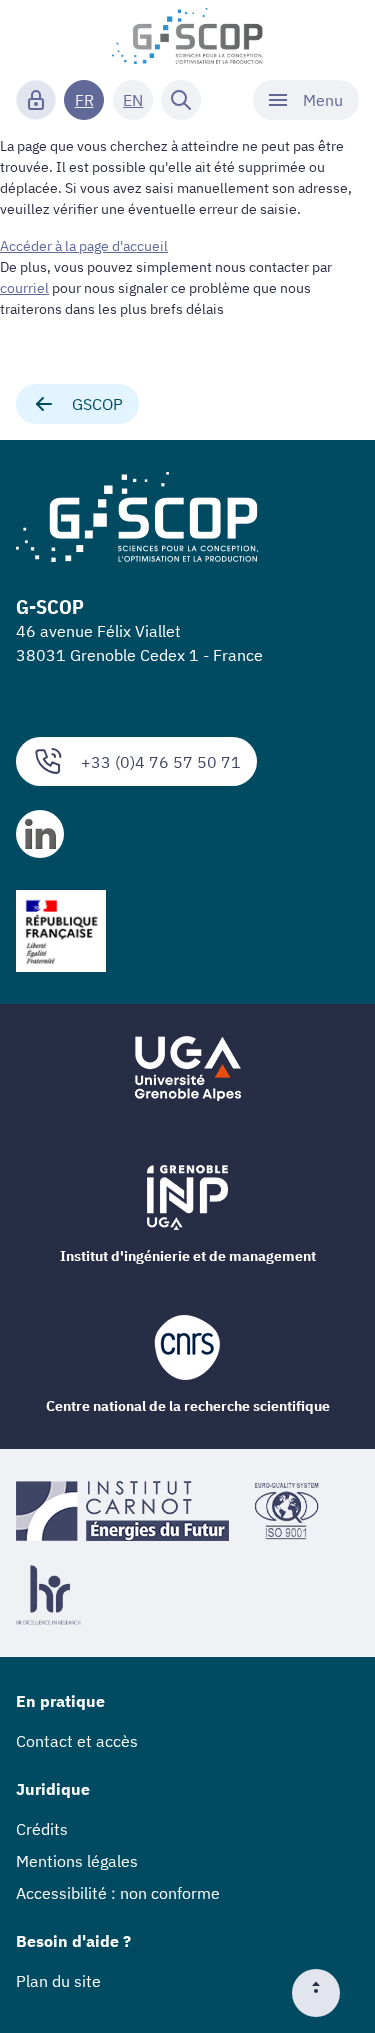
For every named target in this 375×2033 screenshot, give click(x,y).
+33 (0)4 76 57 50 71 (161, 762)
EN (133, 100)
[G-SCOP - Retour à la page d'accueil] (187, 36)
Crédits (42, 1829)
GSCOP (97, 404)
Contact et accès (77, 1741)
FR (84, 100)
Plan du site (58, 1981)
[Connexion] (36, 100)
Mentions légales (77, 1861)
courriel (24, 288)
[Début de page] (324, 1993)
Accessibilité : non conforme (118, 1893)
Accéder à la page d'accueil (84, 246)
